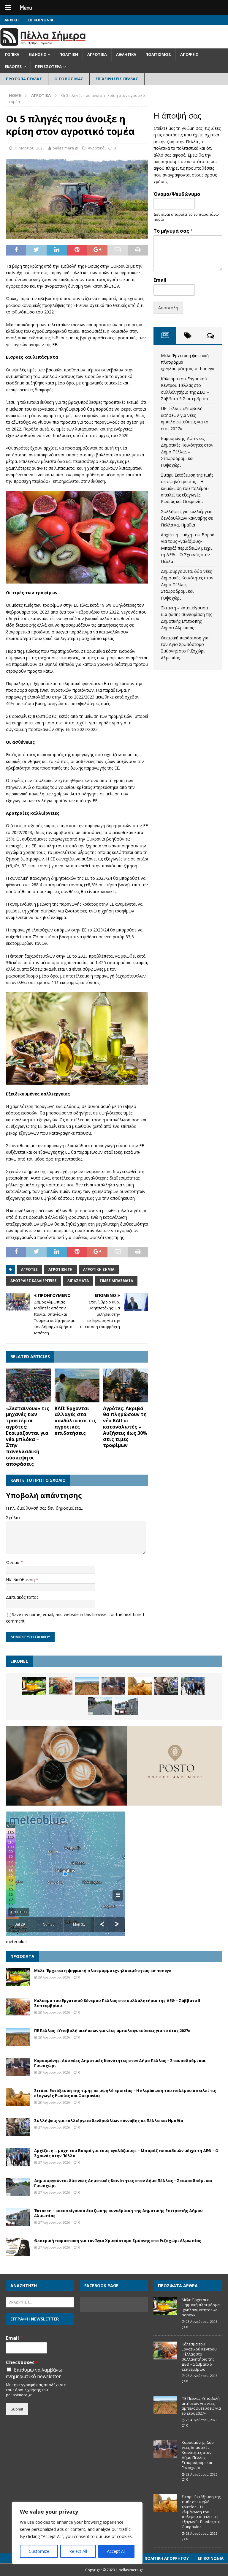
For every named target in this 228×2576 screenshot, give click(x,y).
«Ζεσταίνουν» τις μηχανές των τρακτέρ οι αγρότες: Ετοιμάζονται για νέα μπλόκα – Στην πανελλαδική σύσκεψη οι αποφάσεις (28, 1436)
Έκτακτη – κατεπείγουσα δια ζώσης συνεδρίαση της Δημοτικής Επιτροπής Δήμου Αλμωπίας (118, 2213)
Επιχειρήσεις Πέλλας (117, 79)
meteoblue (16, 1942)
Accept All (116, 2551)
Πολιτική (69, 54)
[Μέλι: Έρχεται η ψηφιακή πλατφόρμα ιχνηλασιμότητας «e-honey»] (34, 1686)
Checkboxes (22, 2363)
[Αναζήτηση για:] (40, 2302)
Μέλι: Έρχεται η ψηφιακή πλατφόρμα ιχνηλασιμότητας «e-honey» (103, 1970)
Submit (17, 2409)
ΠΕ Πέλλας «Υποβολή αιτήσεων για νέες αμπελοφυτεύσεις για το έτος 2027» (112, 2030)
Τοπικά (12, 54)
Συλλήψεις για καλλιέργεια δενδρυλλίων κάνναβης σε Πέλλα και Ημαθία (187, 518)
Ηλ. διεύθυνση (21, 1580)
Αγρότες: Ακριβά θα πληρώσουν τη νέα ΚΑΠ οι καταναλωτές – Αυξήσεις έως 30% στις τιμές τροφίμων (125, 1427)
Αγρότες (29, 1269)
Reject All (78, 2551)
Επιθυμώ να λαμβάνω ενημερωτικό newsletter (34, 2373)
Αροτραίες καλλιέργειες (34, 1281)
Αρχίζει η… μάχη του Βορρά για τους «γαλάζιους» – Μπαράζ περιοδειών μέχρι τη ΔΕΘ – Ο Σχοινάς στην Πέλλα (188, 548)
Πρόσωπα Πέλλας (24, 79)
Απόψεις (189, 54)
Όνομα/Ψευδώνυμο (177, 194)
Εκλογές (13, 67)
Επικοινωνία (41, 20)
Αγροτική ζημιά (99, 1269)
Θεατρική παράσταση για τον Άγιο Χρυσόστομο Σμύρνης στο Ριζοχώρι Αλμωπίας (118, 2241)
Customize (39, 2551)
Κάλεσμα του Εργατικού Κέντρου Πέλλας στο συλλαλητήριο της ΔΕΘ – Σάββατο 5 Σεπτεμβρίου (117, 2003)
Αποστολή (168, 308)
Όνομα (13, 1562)
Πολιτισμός (158, 54)
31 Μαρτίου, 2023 (29, 148)
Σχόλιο (13, 1518)
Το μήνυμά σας (173, 231)
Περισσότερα (48, 67)
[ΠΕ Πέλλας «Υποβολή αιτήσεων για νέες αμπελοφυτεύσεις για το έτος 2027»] (87, 1686)
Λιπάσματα (78, 1281)
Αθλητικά (126, 54)
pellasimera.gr (65, 148)
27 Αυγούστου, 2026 (54, 2127)
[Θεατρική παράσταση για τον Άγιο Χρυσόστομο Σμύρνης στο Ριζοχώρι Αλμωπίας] (18, 2247)
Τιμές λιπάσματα (116, 1281)
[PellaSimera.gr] (43, 45)
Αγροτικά (97, 54)
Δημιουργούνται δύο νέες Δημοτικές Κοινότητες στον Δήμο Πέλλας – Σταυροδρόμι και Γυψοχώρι (187, 585)
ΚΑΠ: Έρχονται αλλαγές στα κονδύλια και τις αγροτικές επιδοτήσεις (75, 1421)
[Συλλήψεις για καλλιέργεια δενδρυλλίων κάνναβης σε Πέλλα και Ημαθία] (166, 1686)
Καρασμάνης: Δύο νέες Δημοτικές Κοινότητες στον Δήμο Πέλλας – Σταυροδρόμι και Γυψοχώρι (187, 452)
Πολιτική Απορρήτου (167, 2558)
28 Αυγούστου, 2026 (54, 1977)
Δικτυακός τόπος (22, 1597)
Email (160, 280)
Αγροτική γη (60, 1269)
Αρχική (12, 20)
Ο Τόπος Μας (69, 79)
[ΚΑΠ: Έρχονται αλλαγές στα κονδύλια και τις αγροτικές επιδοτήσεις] (77, 1385)
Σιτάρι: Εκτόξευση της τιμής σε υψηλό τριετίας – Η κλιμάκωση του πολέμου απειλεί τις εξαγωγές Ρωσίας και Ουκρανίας (187, 488)
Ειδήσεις (37, 54)
